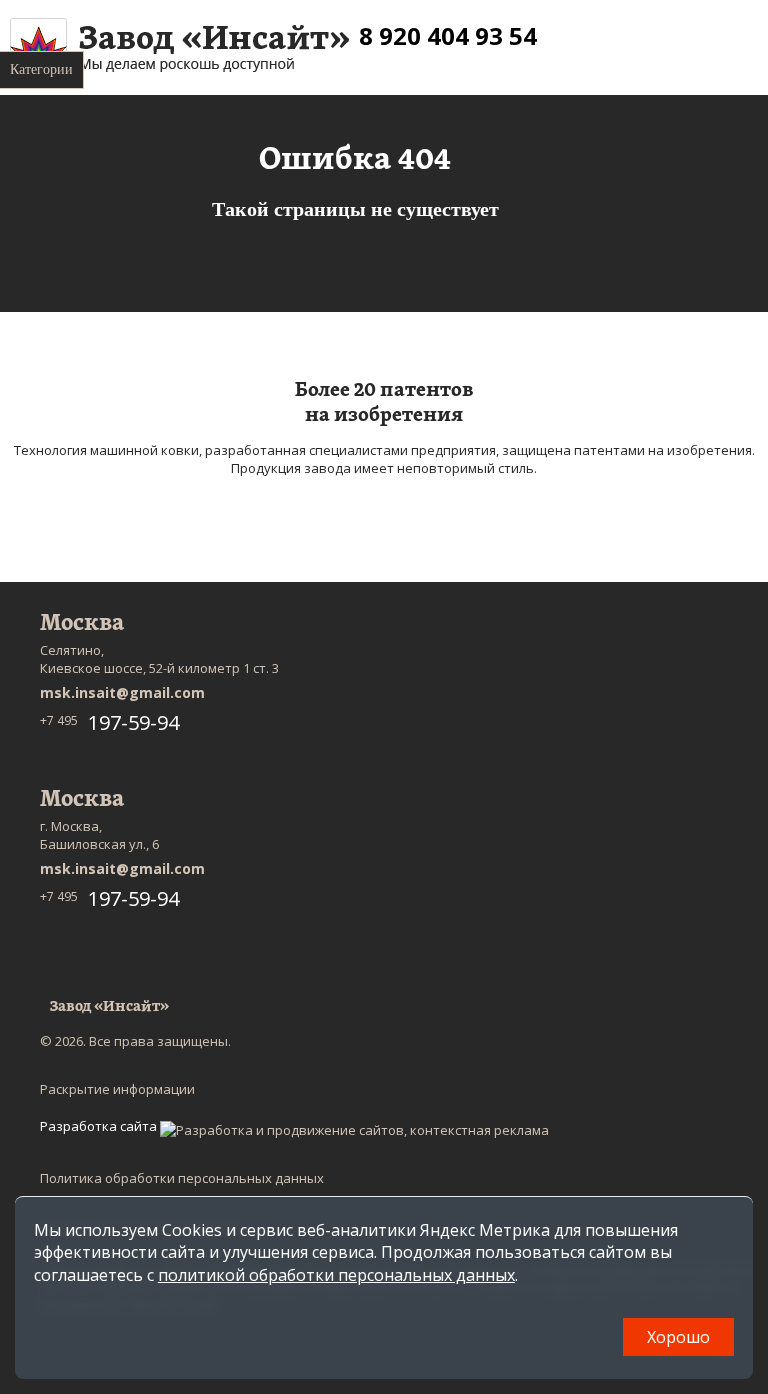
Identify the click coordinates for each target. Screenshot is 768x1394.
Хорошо (678, 1337)
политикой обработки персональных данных (336, 1275)
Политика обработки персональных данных (182, 1178)
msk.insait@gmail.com (122, 692)
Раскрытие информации (117, 1089)
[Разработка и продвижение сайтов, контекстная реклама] (354, 1130)
